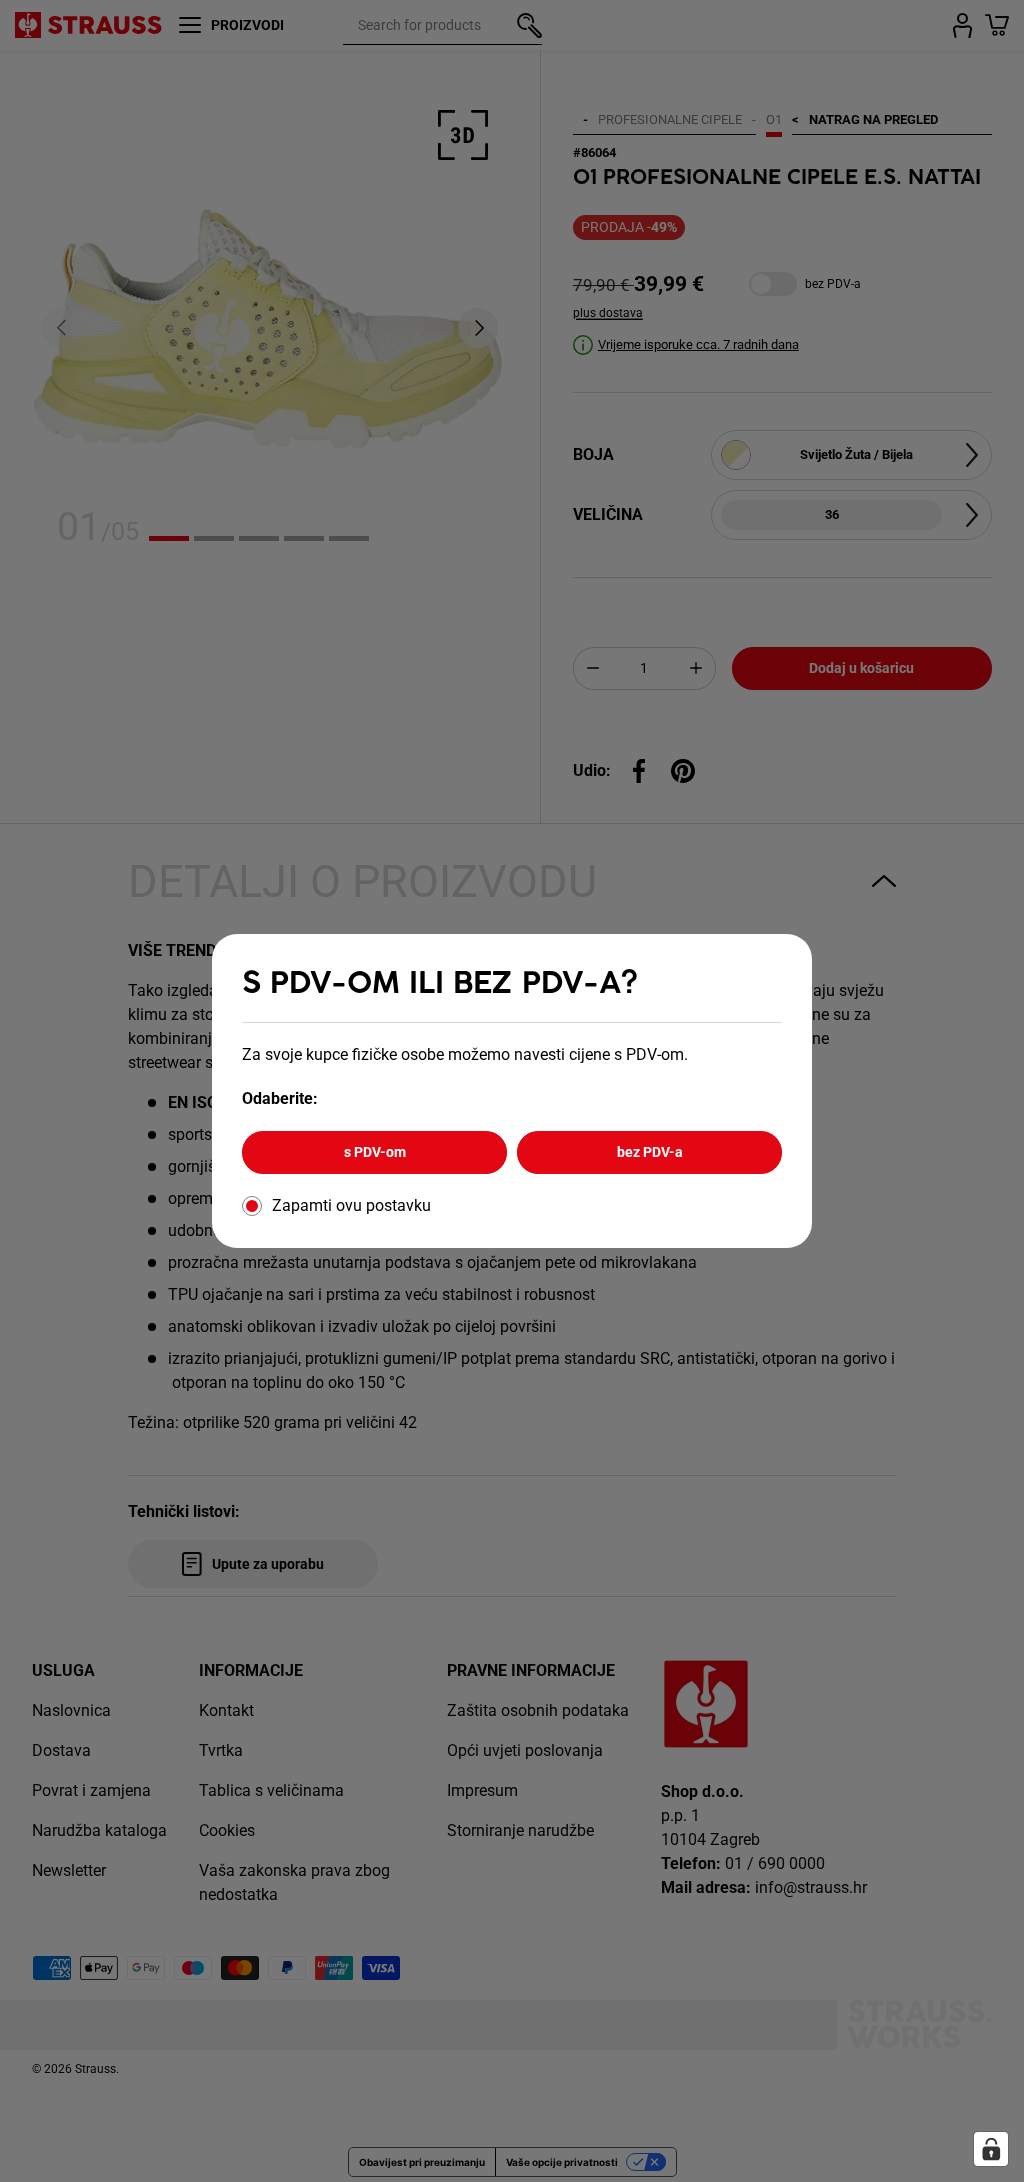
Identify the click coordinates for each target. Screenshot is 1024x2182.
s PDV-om (375, 1152)
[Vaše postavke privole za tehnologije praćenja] (991, 2149)
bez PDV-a (650, 1152)
